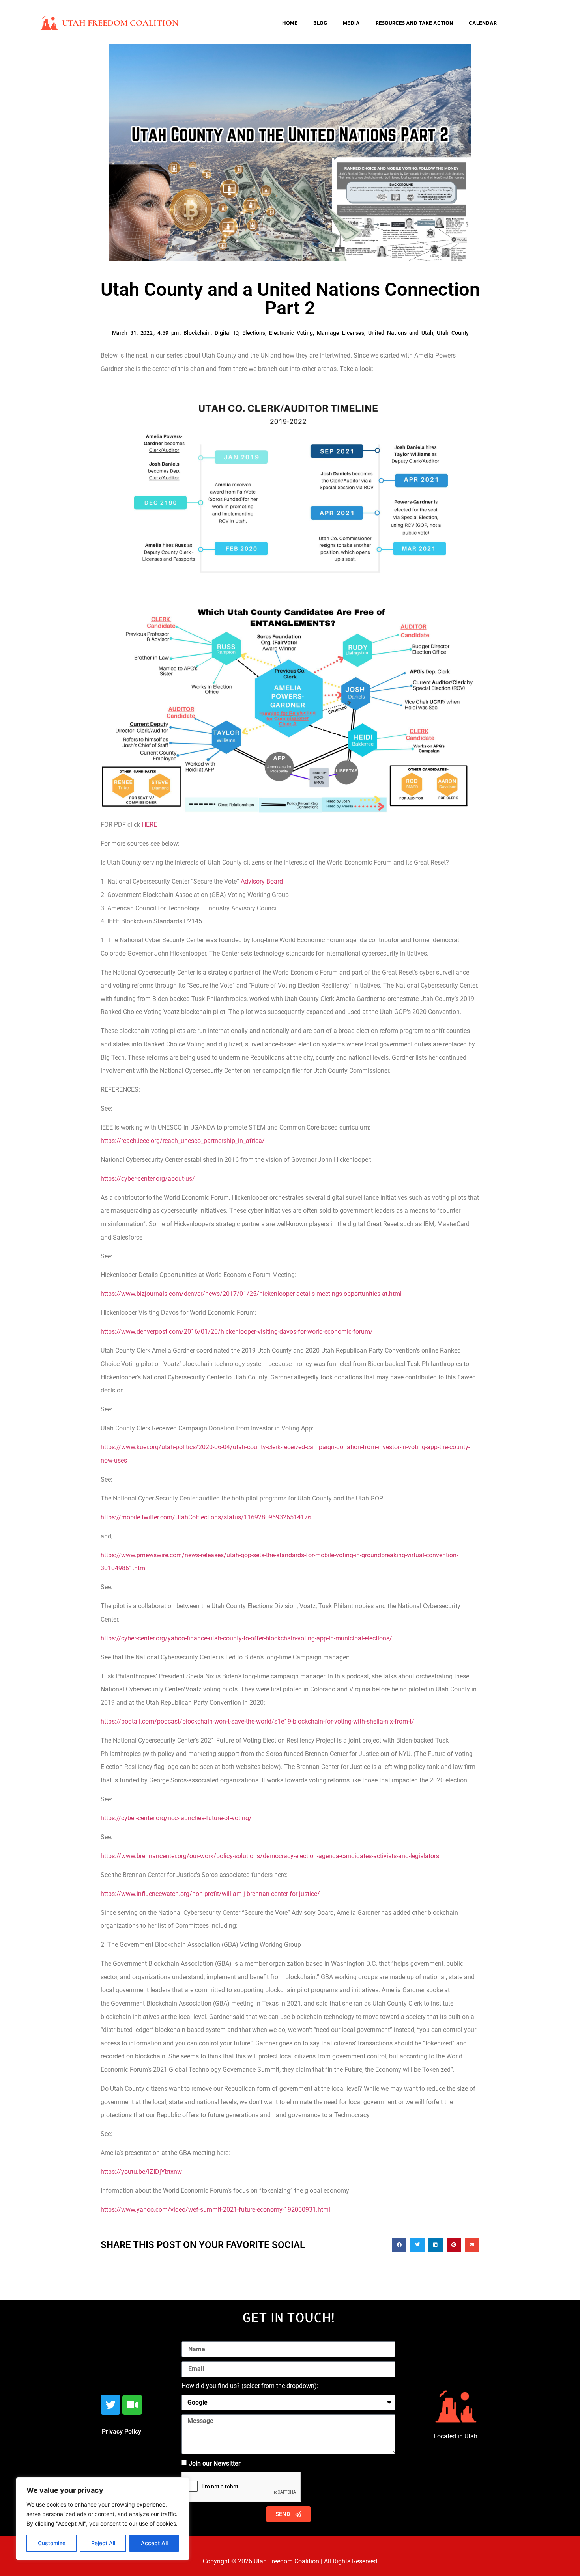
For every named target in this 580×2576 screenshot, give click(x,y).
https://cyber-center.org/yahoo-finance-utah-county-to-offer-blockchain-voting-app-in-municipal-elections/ (246, 1638)
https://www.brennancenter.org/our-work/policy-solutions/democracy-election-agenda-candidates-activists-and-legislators (270, 1856)
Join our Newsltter (215, 2463)
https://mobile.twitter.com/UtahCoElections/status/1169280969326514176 (206, 1517)
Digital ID (226, 333)
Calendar (483, 23)
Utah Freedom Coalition (120, 23)
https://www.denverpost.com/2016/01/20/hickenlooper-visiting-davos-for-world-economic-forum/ (237, 1332)
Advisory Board (262, 881)
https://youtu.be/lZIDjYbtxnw (141, 2172)
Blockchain (197, 333)
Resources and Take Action (414, 23)
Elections (254, 333)
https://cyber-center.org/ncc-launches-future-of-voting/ (176, 1818)
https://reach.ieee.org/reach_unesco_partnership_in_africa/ (183, 1141)
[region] (103, 2519)
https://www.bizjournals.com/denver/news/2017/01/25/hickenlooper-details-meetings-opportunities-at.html (251, 1294)
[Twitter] (110, 2405)
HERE (149, 825)
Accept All (154, 2543)
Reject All (103, 2543)
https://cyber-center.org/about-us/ (148, 1179)
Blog (320, 23)
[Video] (132, 2405)
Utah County (453, 333)
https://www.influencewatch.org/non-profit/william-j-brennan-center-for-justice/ (210, 1894)
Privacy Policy (122, 2432)
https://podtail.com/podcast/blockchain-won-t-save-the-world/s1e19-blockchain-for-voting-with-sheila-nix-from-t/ (257, 1721)
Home (290, 23)
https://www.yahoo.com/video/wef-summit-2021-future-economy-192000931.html (215, 2210)
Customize (52, 2543)
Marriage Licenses (341, 333)
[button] (399, 2245)
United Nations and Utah (401, 333)
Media (351, 23)
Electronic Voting (291, 333)
